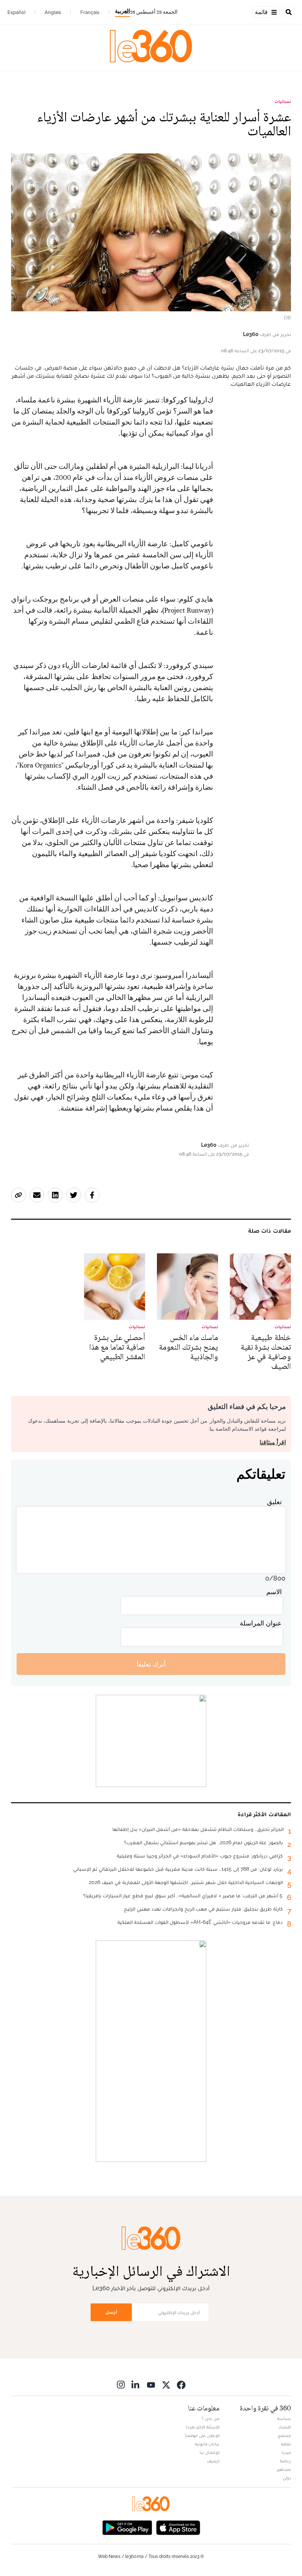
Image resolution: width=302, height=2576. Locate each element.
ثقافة (286, 2444)
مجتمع (285, 2435)
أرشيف (213, 2461)
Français (90, 12)
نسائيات (283, 101)
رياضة (285, 2461)
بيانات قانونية (207, 2444)
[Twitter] (166, 2384)
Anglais (53, 12)
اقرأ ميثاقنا (273, 1442)
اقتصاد (285, 2427)
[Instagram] (121, 2384)
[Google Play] (127, 2527)
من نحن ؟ (211, 2419)
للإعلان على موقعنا (202, 2435)
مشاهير (284, 2469)
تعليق (274, 1502)
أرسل (111, 2312)
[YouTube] (151, 2384)
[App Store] (178, 2527)
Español (16, 12)
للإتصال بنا (210, 2452)
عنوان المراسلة (261, 1623)
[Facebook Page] (181, 2384)
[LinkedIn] (136, 2384)
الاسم (274, 1592)
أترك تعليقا (151, 1664)
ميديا (286, 2452)
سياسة (284, 2419)
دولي (287, 2478)
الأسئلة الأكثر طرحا (203, 2427)
